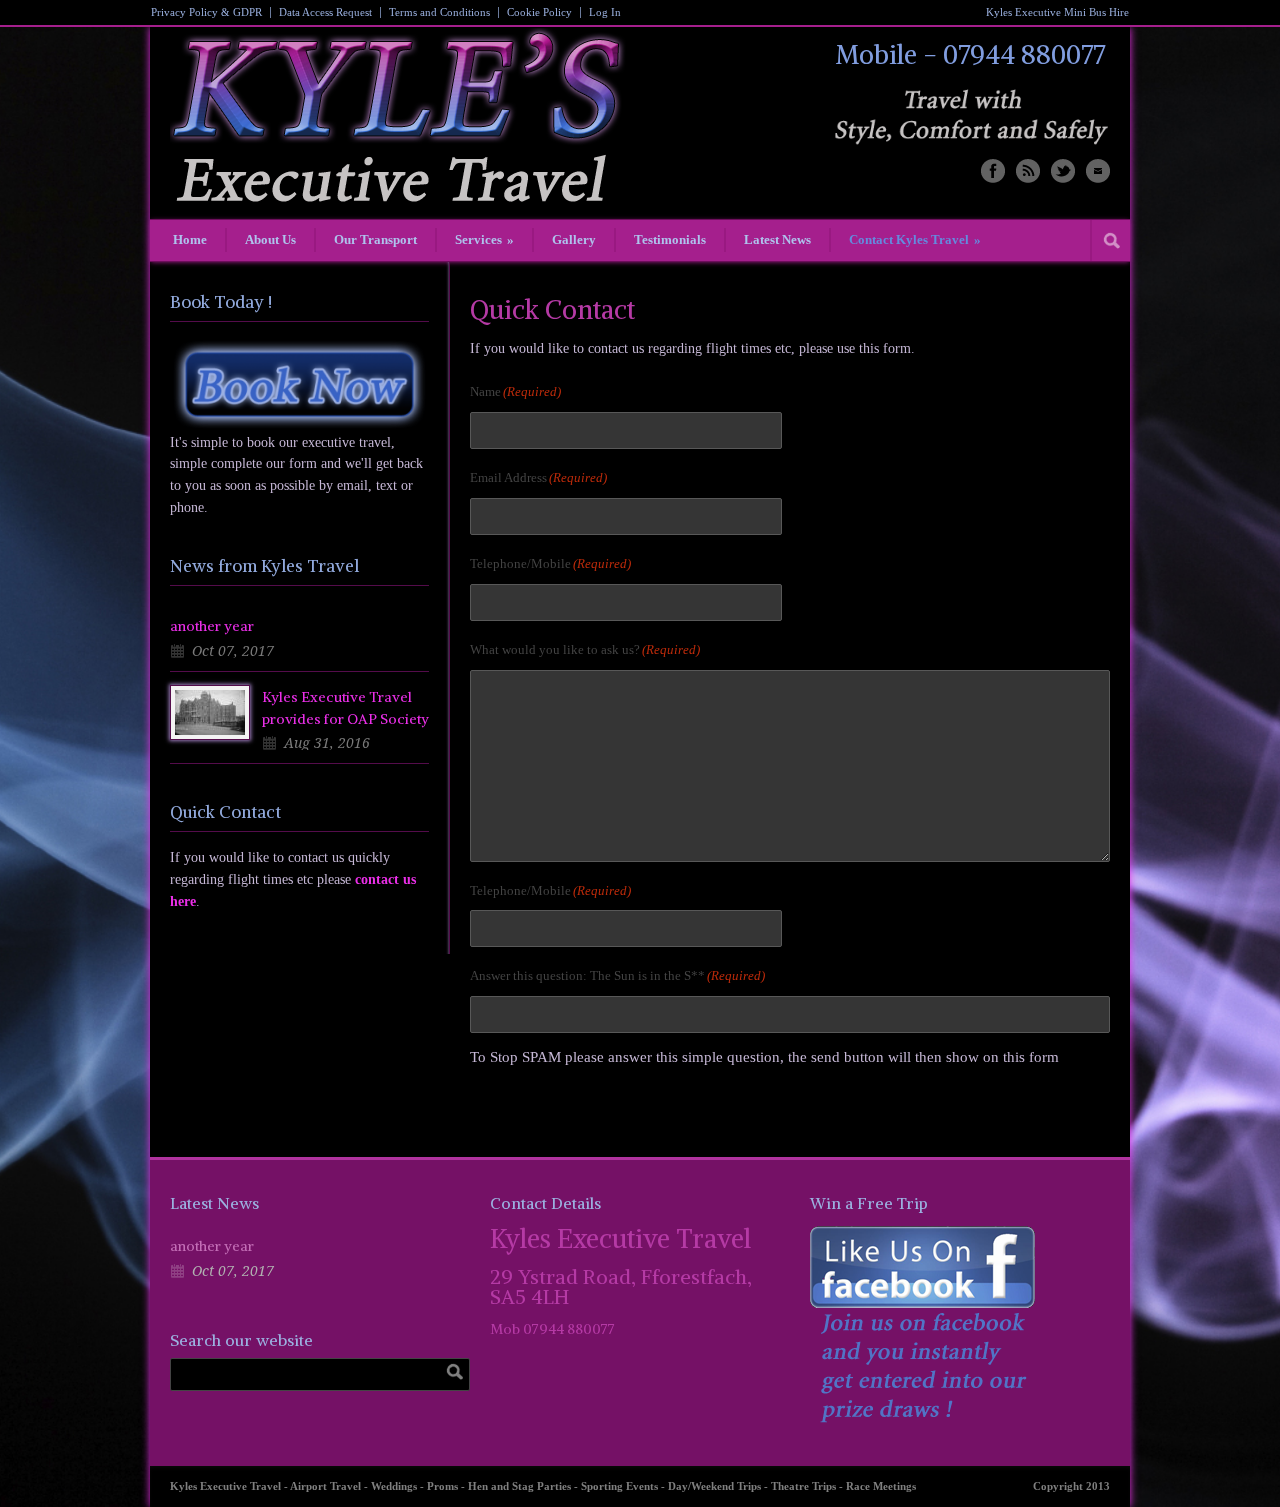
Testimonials (670, 239)
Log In (605, 12)
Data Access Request (325, 12)
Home (190, 239)
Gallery (574, 239)
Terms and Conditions (439, 12)
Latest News (777, 239)
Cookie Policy (539, 12)
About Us (270, 239)
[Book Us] (299, 384)
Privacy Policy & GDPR (206, 12)
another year (212, 626)
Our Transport (375, 239)
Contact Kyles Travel (915, 239)
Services (484, 239)
